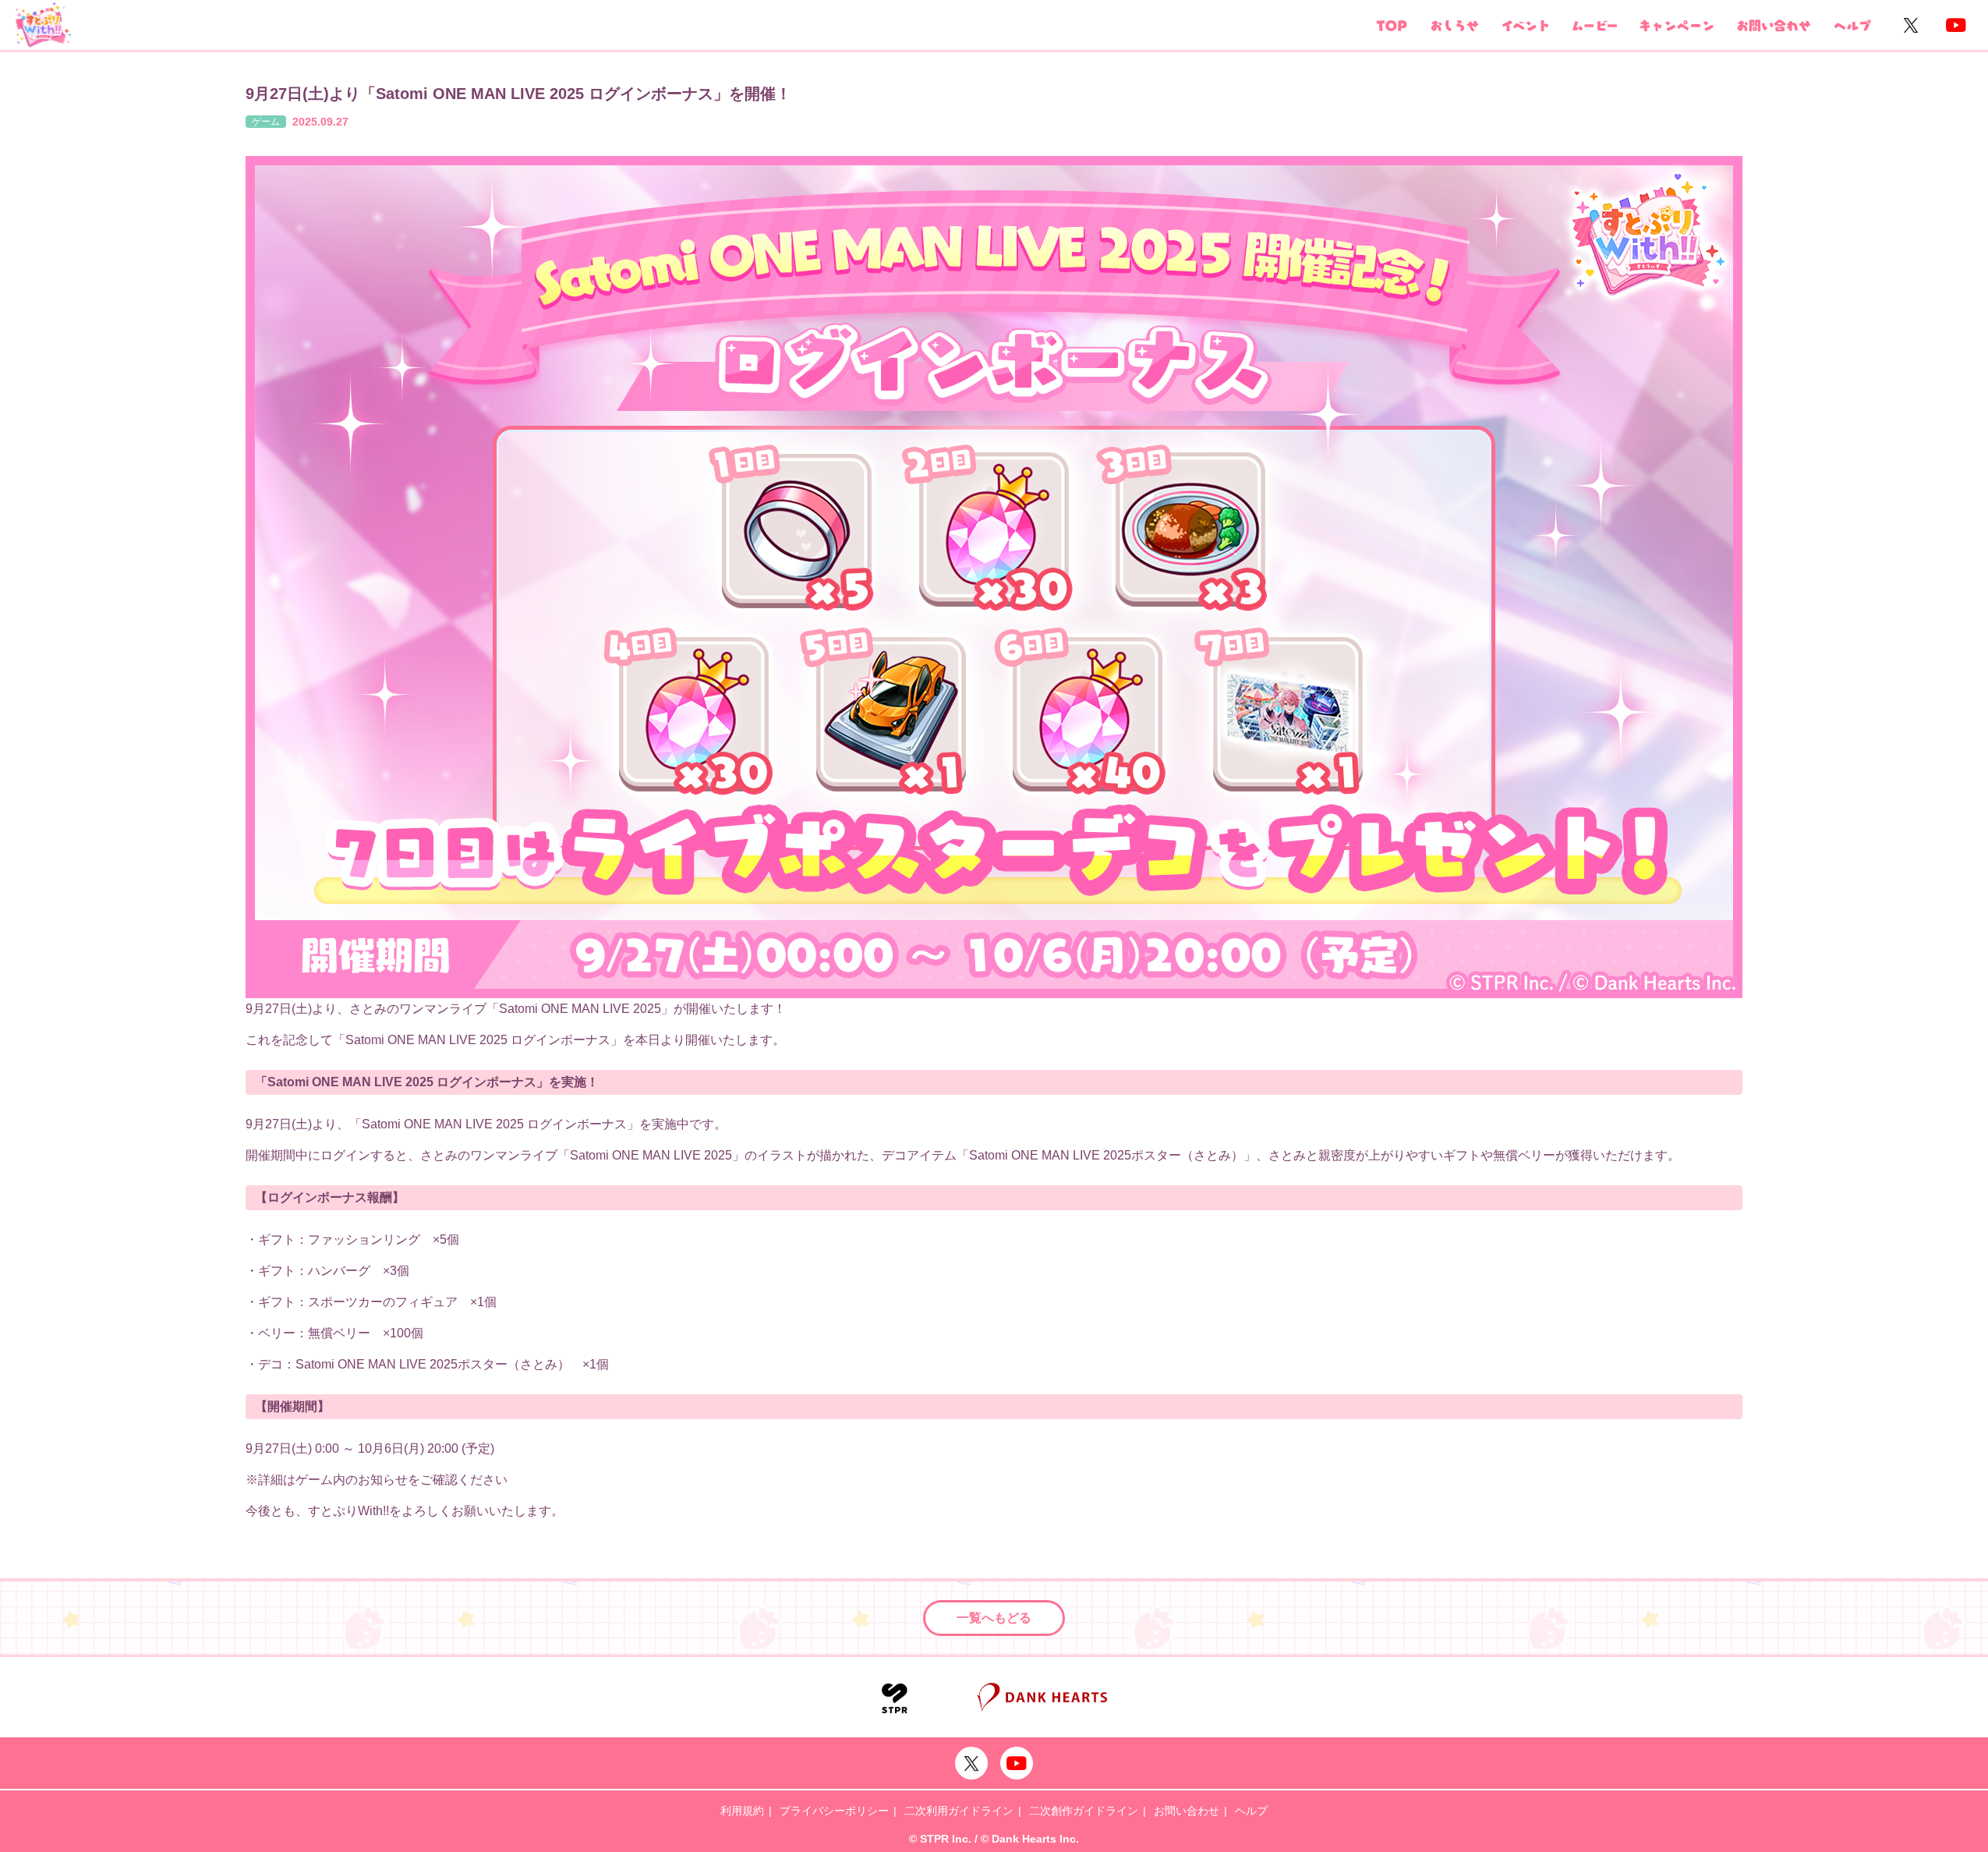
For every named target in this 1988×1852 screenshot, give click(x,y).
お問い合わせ (1187, 1811)
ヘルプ (1251, 1811)
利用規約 (742, 1811)
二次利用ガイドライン (959, 1811)
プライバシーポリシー (834, 1811)
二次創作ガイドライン (1084, 1811)
